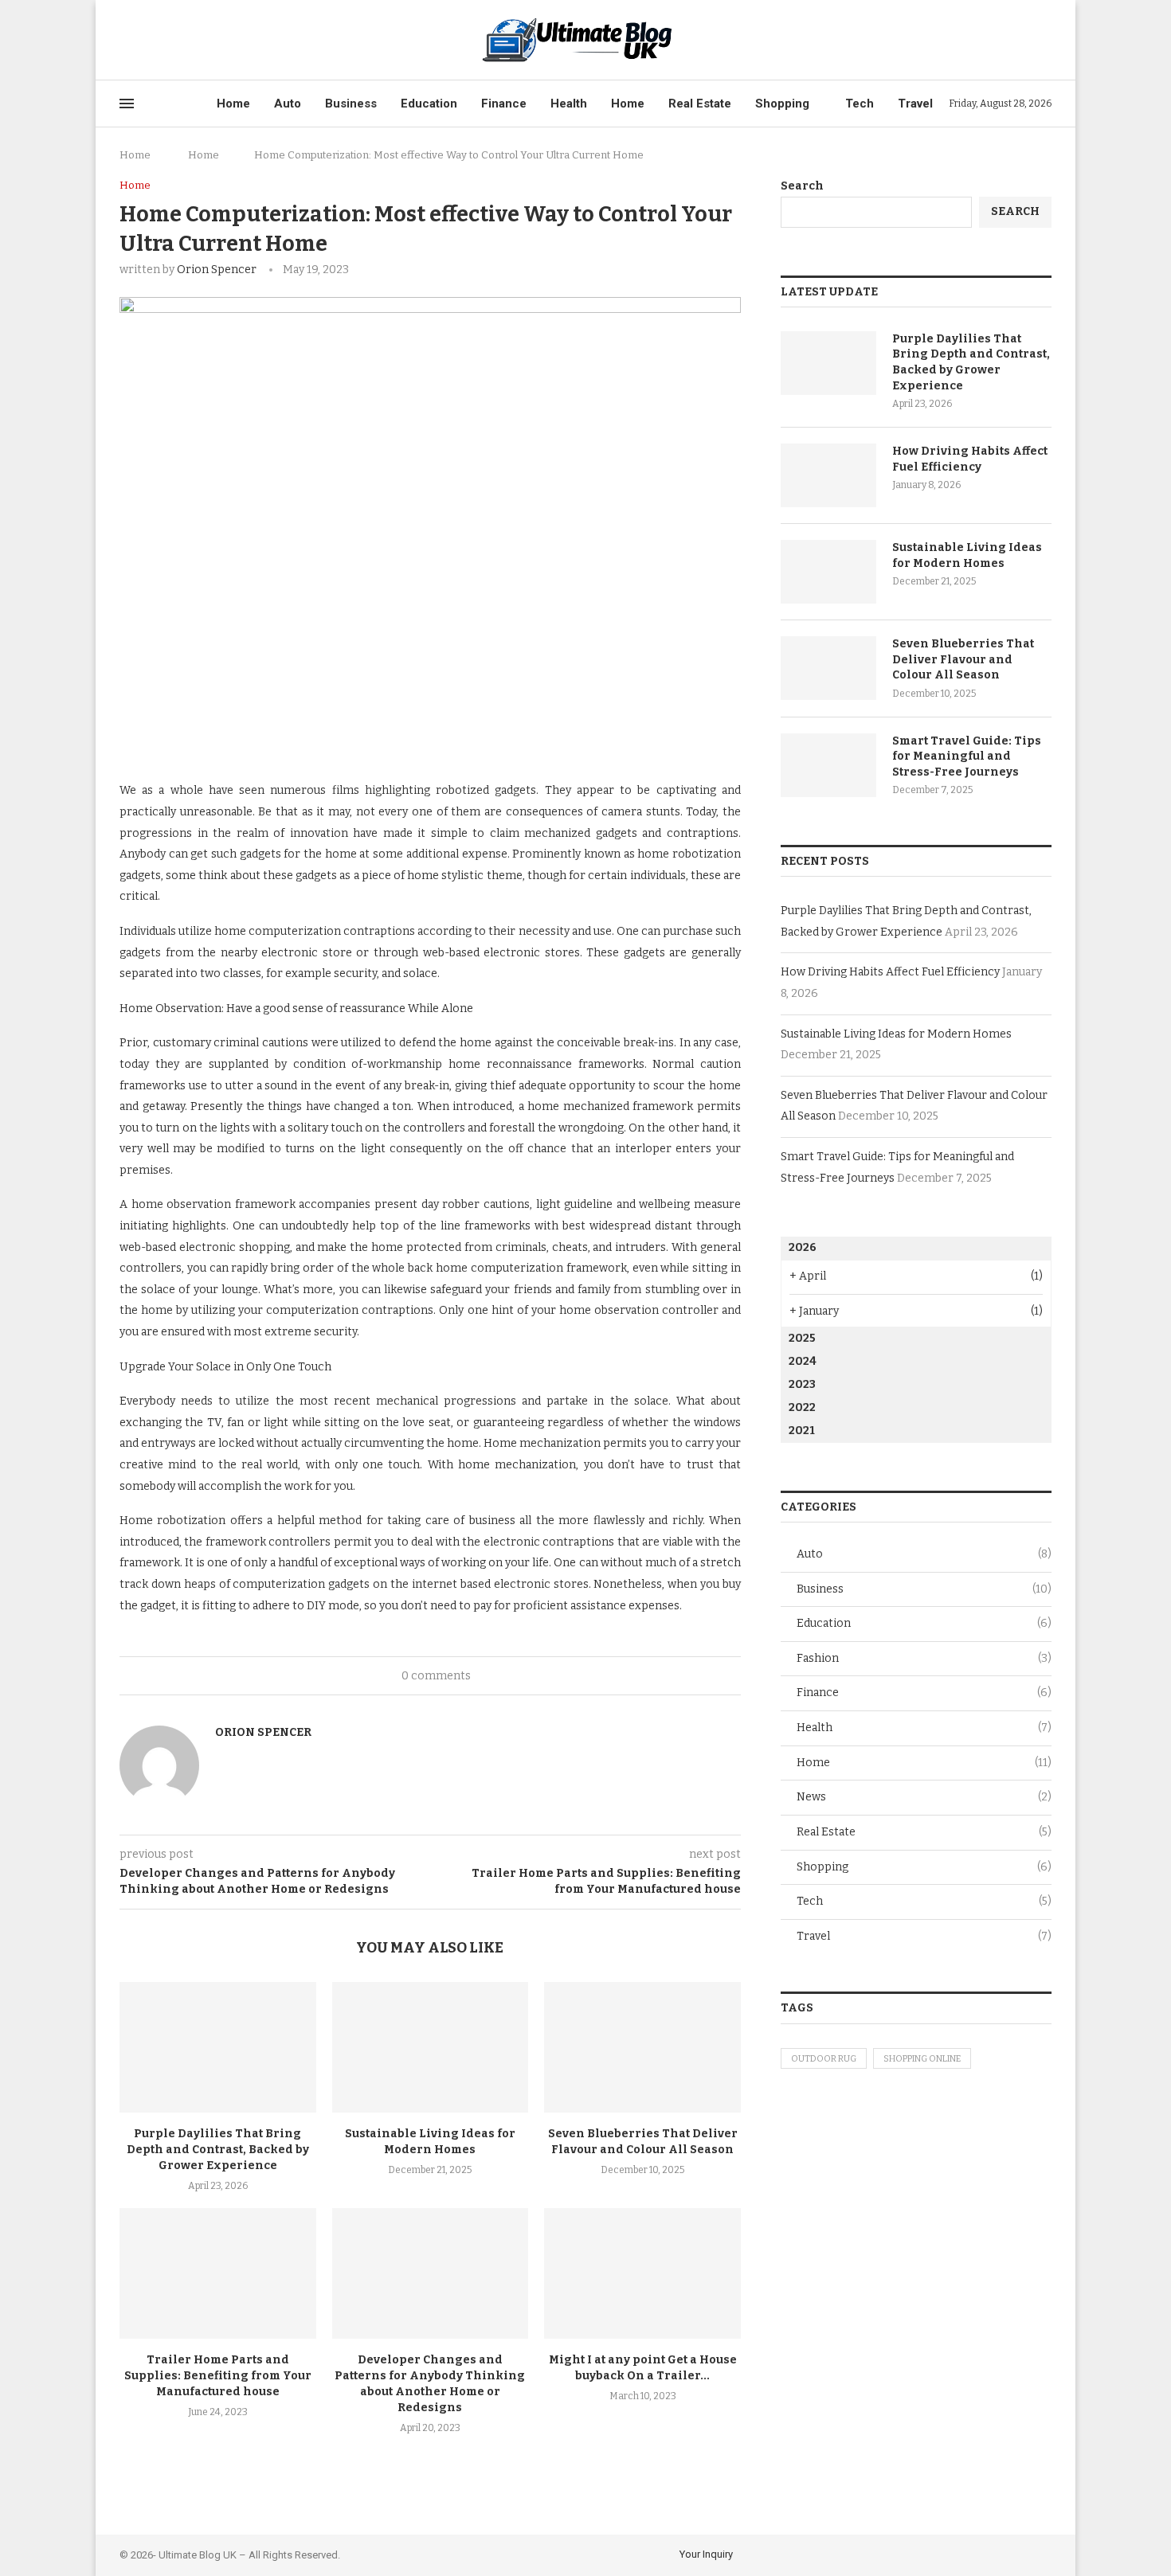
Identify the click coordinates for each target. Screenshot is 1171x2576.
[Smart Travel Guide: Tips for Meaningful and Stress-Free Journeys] (828, 765)
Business (351, 104)
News (924, 1797)
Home (233, 104)
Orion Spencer (217, 270)
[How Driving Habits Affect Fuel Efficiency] (828, 475)
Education (429, 104)
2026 (803, 1247)
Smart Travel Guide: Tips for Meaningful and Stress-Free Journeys (967, 756)
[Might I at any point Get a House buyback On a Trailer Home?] (642, 2273)
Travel (915, 104)
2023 (802, 1384)
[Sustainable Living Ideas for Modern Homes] (431, 2047)
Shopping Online (922, 2059)
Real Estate (700, 104)
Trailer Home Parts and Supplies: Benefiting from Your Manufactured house (218, 2376)
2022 (802, 1407)
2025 (802, 1338)
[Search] (1044, 40)
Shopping (782, 104)
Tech (860, 104)
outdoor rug (824, 2059)
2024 (803, 1361)
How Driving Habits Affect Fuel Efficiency (970, 459)
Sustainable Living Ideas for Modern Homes (967, 555)
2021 (802, 1431)
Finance (504, 104)
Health (569, 104)
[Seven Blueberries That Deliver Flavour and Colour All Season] (642, 2047)
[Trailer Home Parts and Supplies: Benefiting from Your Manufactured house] (218, 2273)
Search (802, 186)
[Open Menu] (127, 104)
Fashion (924, 1658)
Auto (288, 104)
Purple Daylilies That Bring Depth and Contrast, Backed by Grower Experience (218, 2150)
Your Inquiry (706, 2554)
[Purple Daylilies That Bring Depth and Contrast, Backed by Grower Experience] (218, 2047)
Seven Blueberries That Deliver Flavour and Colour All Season (963, 659)
